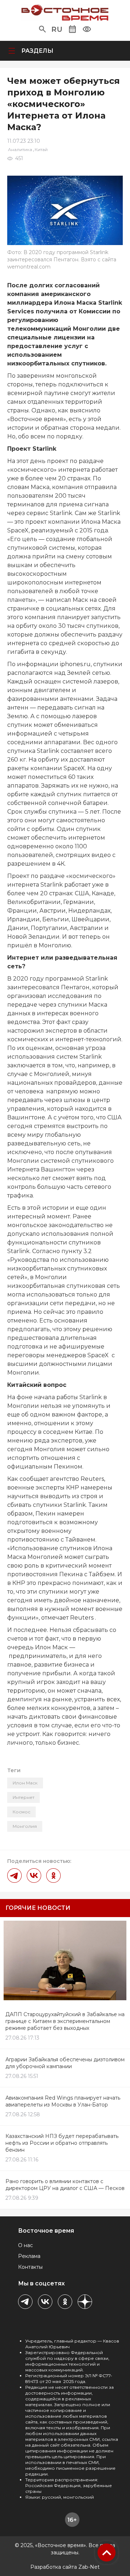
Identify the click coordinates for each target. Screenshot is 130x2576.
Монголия (25, 1826)
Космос (21, 1812)
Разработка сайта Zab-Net (65, 2567)
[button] (42, 29)
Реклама (29, 2256)
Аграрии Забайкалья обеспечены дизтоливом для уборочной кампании (65, 2063)
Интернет (23, 1797)
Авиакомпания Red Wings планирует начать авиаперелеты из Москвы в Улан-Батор (63, 2101)
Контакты (30, 2267)
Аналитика (20, 149)
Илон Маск (25, 1783)
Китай (41, 149)
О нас (25, 2245)
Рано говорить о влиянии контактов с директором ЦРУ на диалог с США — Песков (65, 2185)
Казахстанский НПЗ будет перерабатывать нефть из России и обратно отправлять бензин (62, 2143)
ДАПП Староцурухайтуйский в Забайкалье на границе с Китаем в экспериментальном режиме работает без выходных (65, 2021)
